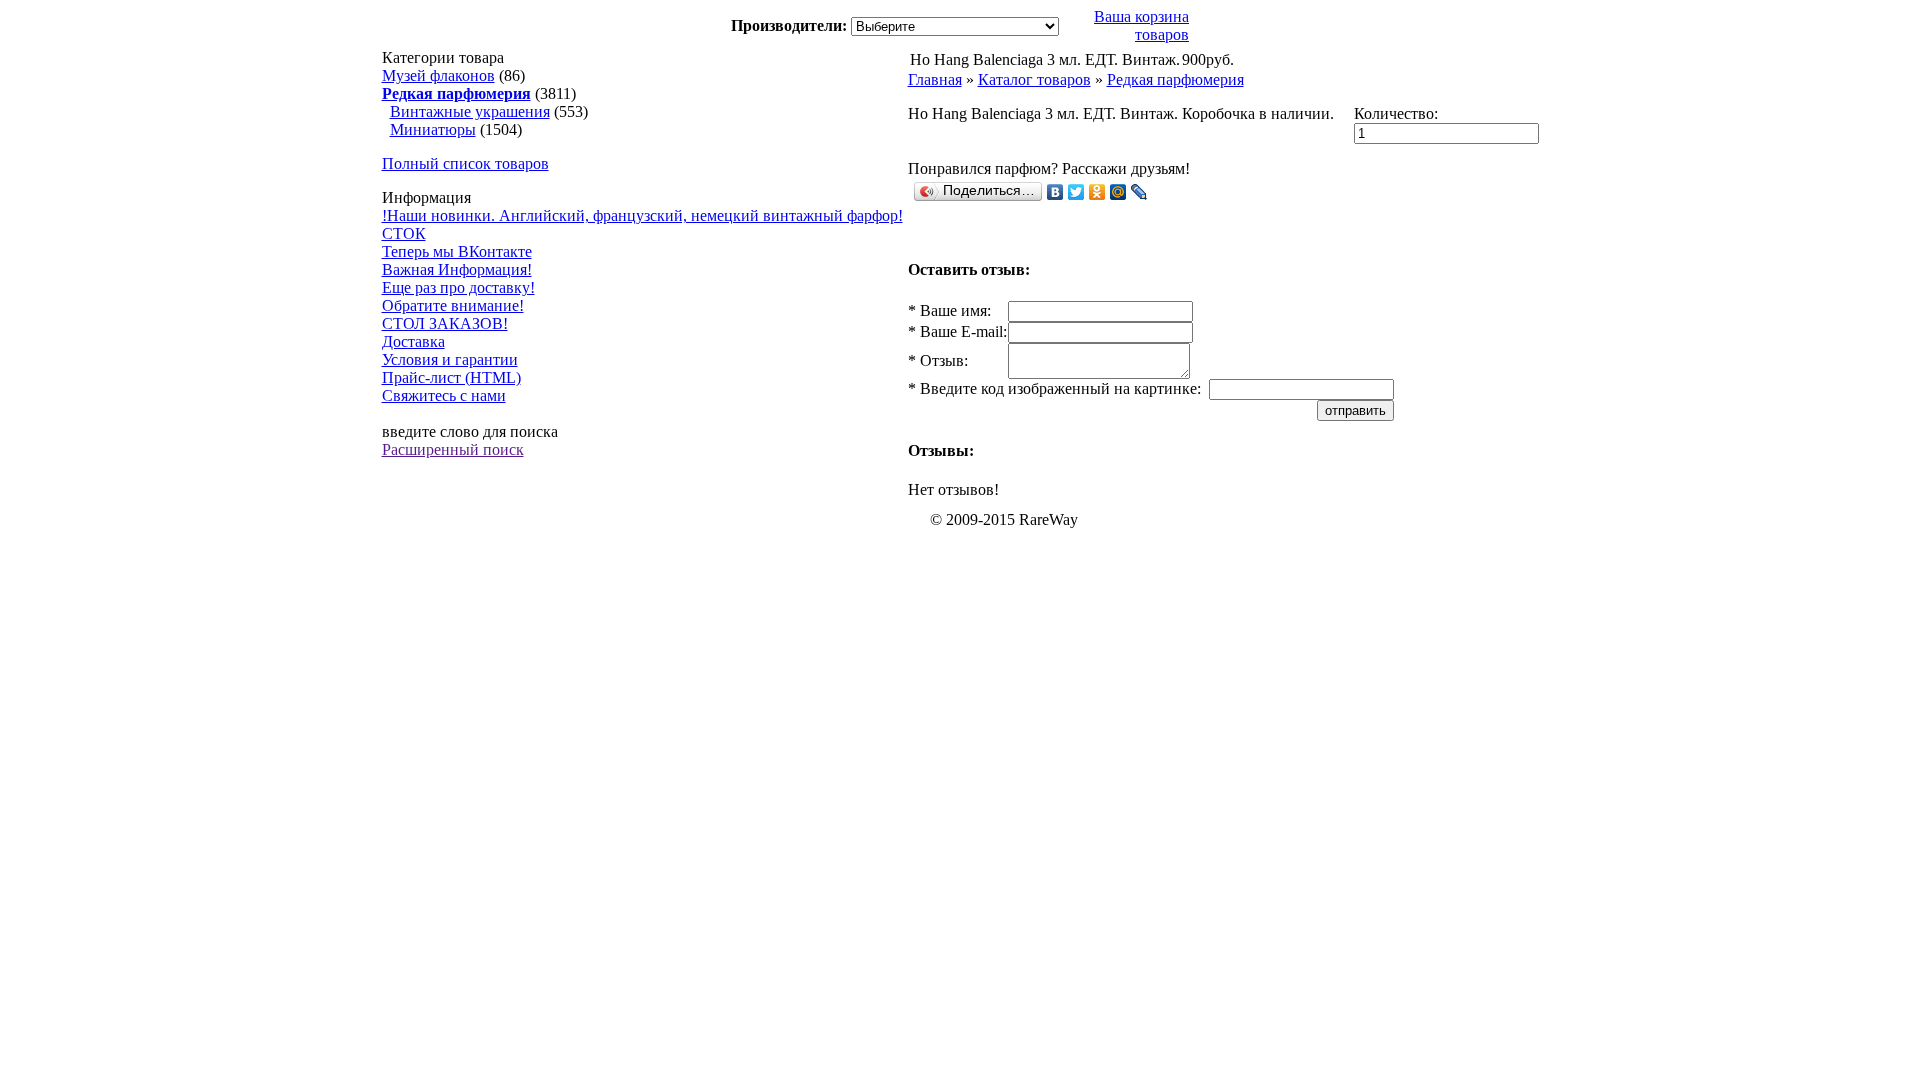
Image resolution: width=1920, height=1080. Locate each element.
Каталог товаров (1034, 79)
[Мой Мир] (1118, 192)
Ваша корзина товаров (1141, 25)
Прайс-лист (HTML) (451, 377)
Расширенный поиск (453, 449)
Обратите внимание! (453, 305)
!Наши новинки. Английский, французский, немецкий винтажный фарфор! (642, 215)
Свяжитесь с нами (444, 395)
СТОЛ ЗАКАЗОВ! (445, 323)
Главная (935, 79)
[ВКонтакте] (1055, 192)
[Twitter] (1076, 192)
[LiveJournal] (1139, 192)
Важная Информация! (457, 269)
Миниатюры (433, 129)
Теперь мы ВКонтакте (457, 251)
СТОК (404, 233)
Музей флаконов (438, 75)
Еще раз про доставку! (458, 287)
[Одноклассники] (1097, 192)
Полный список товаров (465, 163)
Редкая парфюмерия (1175, 79)
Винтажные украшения (470, 111)
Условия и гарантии (450, 359)
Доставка (413, 341)
